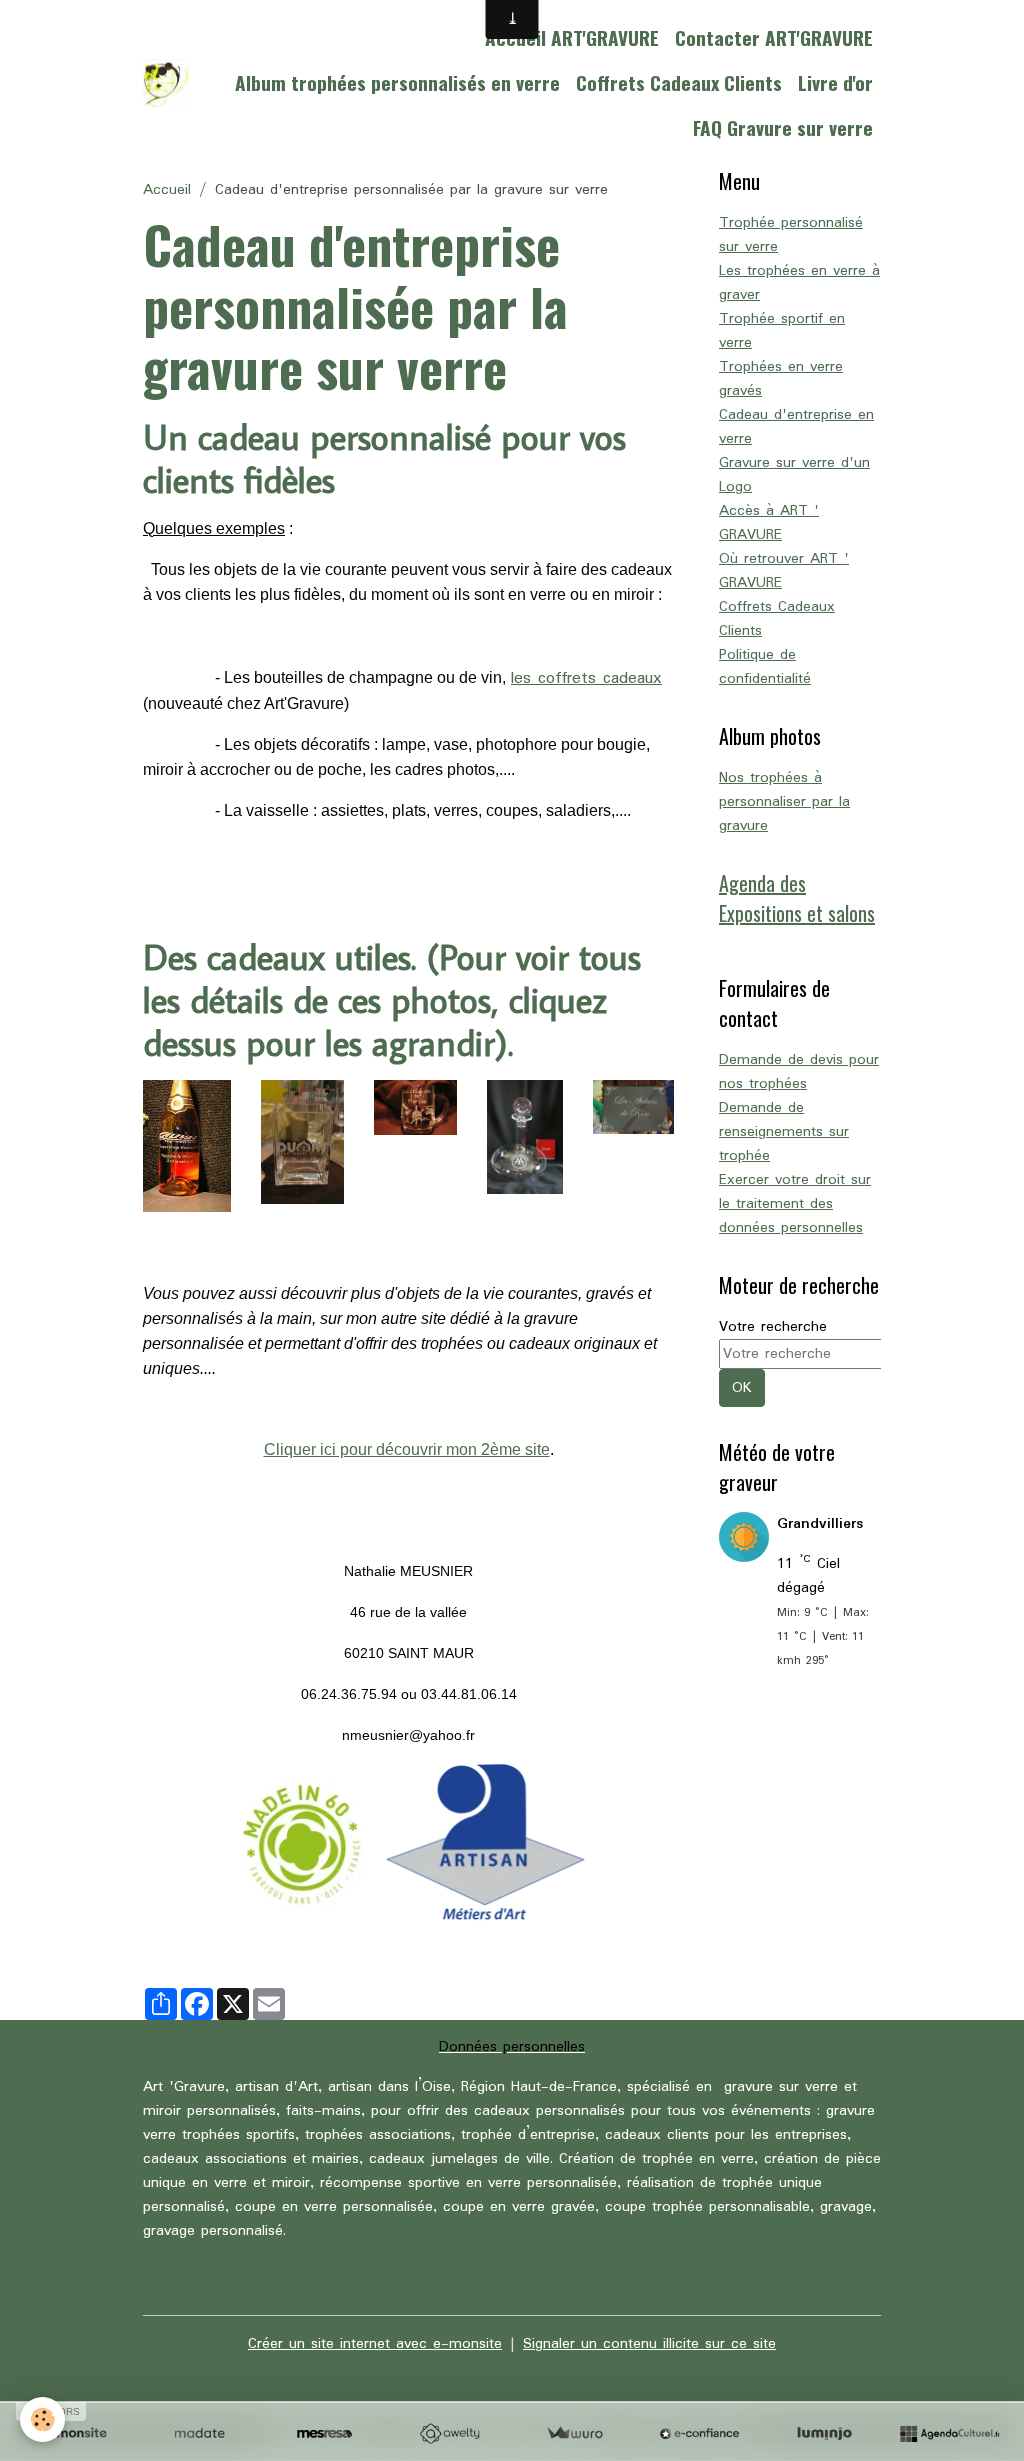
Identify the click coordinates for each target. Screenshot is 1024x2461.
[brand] (166, 82)
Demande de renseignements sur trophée (784, 1132)
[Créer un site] (74, 2434)
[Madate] (199, 2434)
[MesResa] (324, 2434)
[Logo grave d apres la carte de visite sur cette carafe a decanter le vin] (525, 1136)
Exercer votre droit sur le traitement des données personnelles (795, 1204)
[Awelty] (449, 2434)
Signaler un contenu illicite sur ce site (649, 2344)
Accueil (167, 190)
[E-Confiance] (699, 2434)
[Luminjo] (824, 2434)
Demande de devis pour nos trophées (799, 1072)
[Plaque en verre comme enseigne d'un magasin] (633, 1106)
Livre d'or (835, 82)
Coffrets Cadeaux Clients (679, 82)
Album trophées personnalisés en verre (397, 82)
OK (742, 1388)
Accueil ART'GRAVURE (572, 37)
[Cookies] (42, 2419)
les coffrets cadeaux (586, 678)
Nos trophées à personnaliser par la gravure (784, 802)
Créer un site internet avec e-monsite (375, 2344)
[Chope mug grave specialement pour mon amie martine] (415, 1107)
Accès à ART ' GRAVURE (769, 523)
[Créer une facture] (574, 2434)
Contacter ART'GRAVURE (774, 37)
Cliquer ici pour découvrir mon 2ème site (407, 1449)
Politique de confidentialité (765, 667)
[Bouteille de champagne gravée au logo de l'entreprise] (187, 1145)
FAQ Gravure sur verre (783, 127)
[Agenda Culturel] (949, 2434)
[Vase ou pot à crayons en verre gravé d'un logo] (302, 1141)
